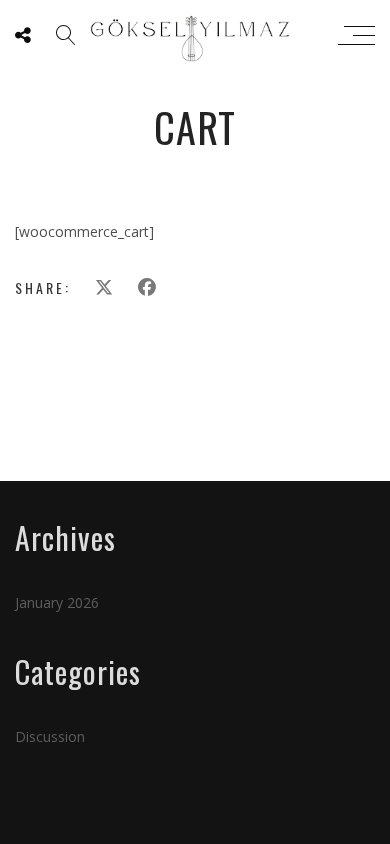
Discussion (50, 736)
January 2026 (57, 602)
